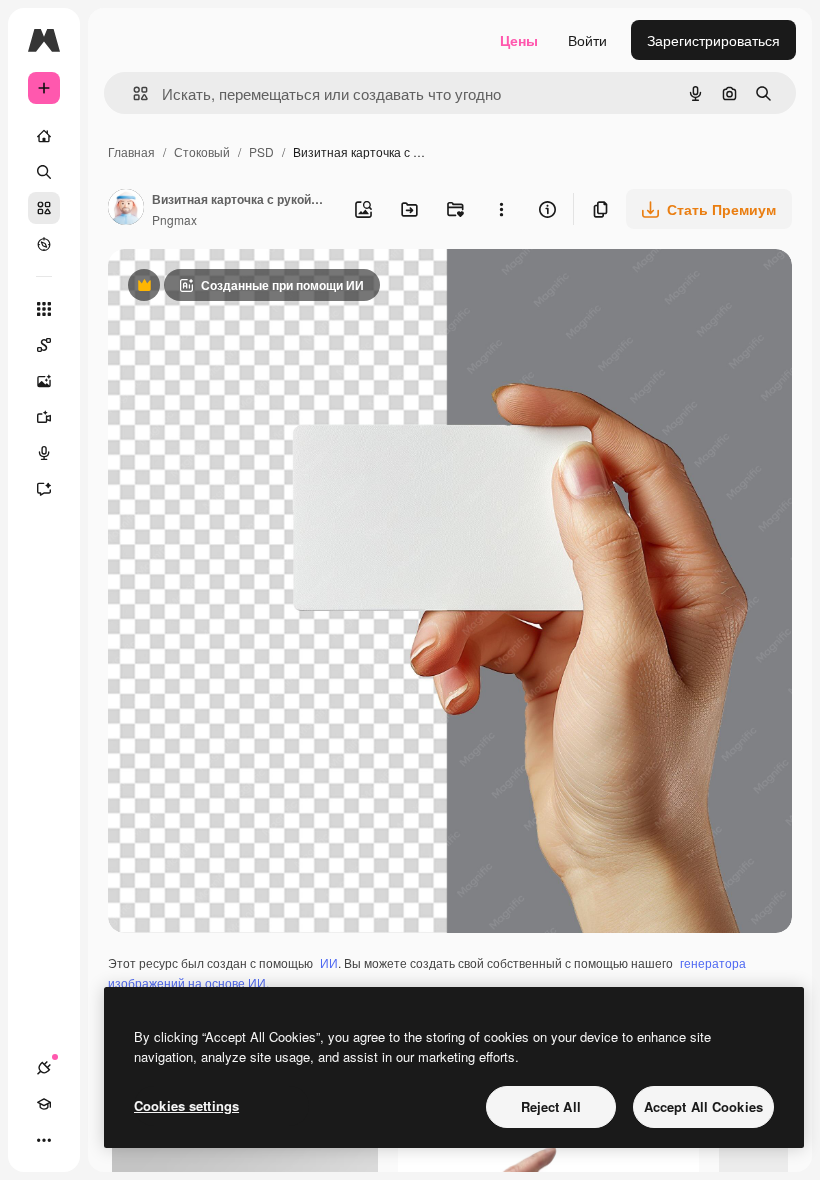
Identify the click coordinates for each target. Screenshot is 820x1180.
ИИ (329, 962)
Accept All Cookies (703, 1106)
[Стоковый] (44, 208)
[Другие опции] (501, 209)
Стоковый (202, 151)
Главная (131, 151)
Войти (587, 40)
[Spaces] (44, 345)
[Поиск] (44, 172)
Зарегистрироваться (713, 40)
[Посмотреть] (44, 244)
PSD (261, 151)
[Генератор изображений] (44, 381)
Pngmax (174, 219)
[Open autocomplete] (132, 93)
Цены (519, 40)
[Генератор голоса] (44, 453)
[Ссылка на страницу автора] (126, 209)
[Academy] (44, 1104)
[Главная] (44, 136)
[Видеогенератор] (44, 417)
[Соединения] (44, 1068)
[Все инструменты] (44, 309)
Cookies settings (186, 1105)
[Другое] (44, 1140)
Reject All (551, 1106)
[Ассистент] (44, 489)
